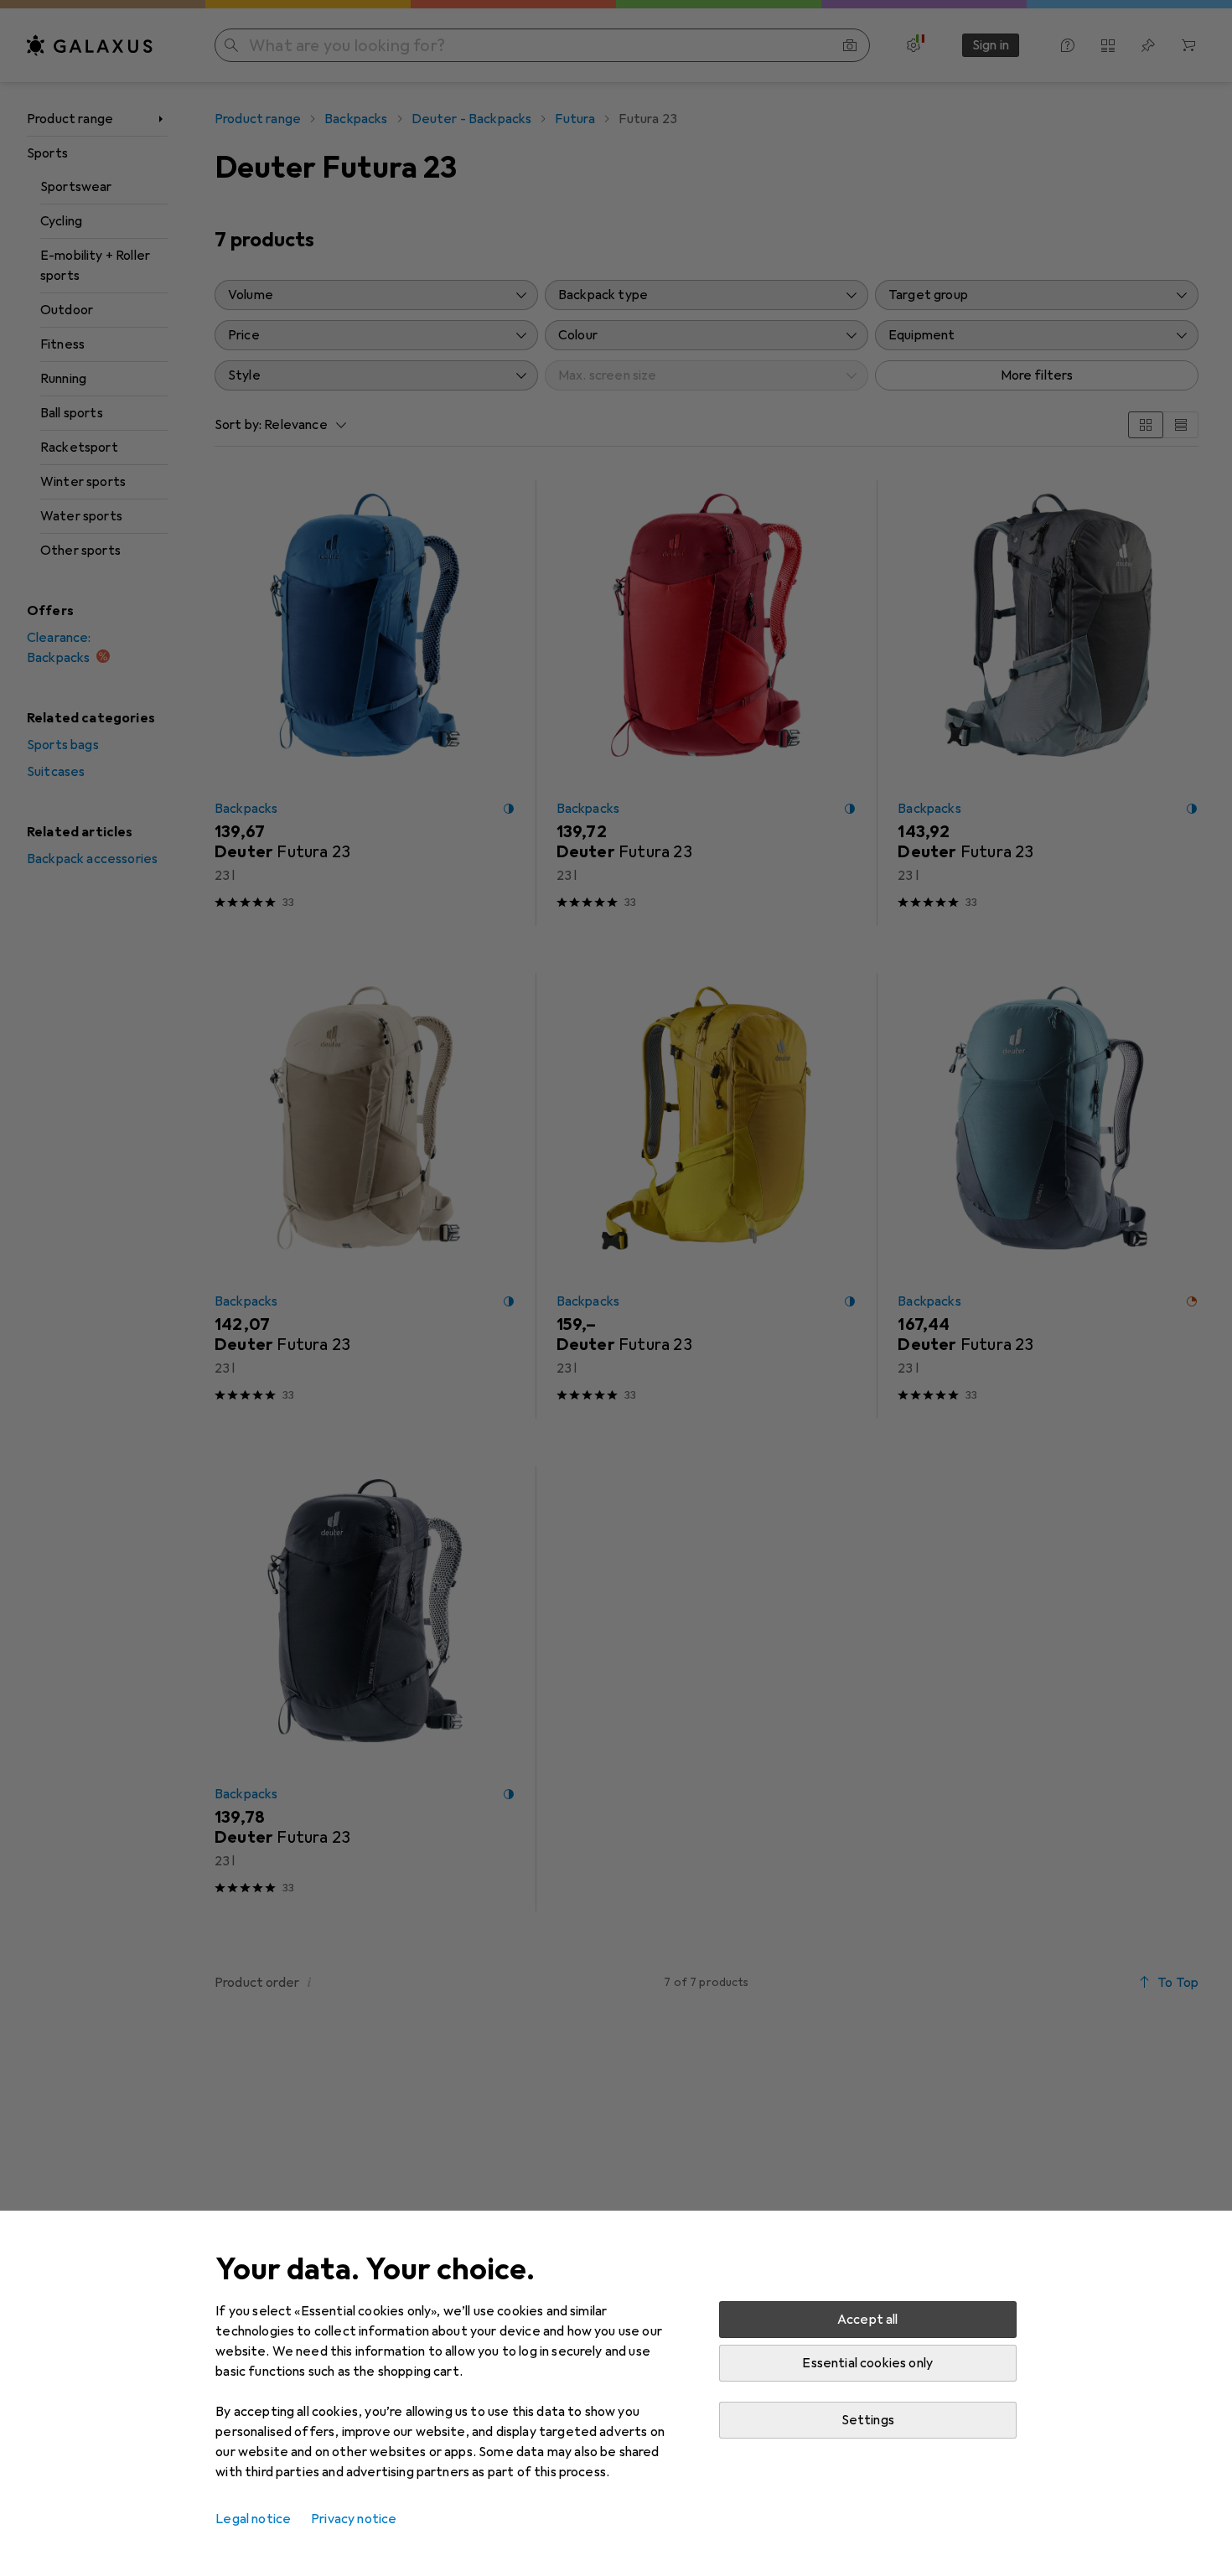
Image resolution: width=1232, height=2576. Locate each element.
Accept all (868, 2320)
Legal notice (253, 2519)
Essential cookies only (867, 2363)
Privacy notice (354, 2519)
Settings (868, 2420)
